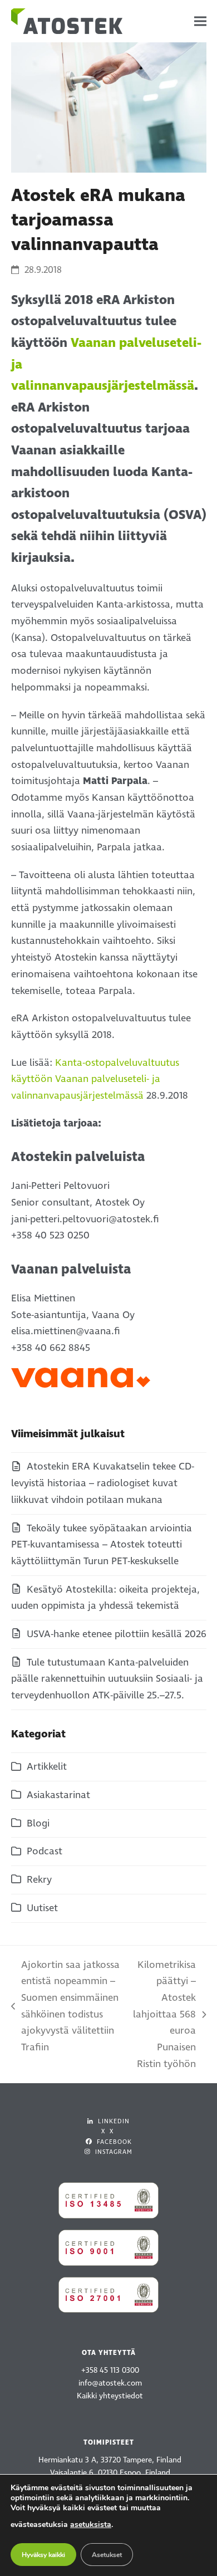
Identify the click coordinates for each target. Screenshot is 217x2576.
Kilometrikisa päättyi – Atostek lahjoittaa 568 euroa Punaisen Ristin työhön (164, 2014)
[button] (200, 21)
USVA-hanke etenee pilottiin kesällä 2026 (117, 1634)
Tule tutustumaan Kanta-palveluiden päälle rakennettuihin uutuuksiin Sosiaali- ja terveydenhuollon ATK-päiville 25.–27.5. (107, 1679)
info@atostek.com (110, 2383)
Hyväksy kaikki (43, 2555)
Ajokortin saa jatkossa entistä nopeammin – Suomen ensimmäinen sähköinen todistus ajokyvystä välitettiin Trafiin (65, 2006)
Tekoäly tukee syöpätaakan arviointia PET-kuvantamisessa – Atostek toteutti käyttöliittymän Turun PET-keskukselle (102, 1545)
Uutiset (42, 1908)
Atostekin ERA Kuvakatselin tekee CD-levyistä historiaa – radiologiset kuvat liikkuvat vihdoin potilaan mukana (103, 1483)
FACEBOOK (113, 2142)
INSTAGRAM (113, 2152)
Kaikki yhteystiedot (110, 2396)
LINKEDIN (113, 2121)
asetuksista (91, 2524)
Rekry (39, 1880)
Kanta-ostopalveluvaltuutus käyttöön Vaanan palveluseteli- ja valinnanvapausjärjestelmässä (95, 1079)
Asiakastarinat (58, 1795)
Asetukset (107, 2555)
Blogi (38, 1823)
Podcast (45, 1851)
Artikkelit (47, 1767)
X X (107, 2131)
